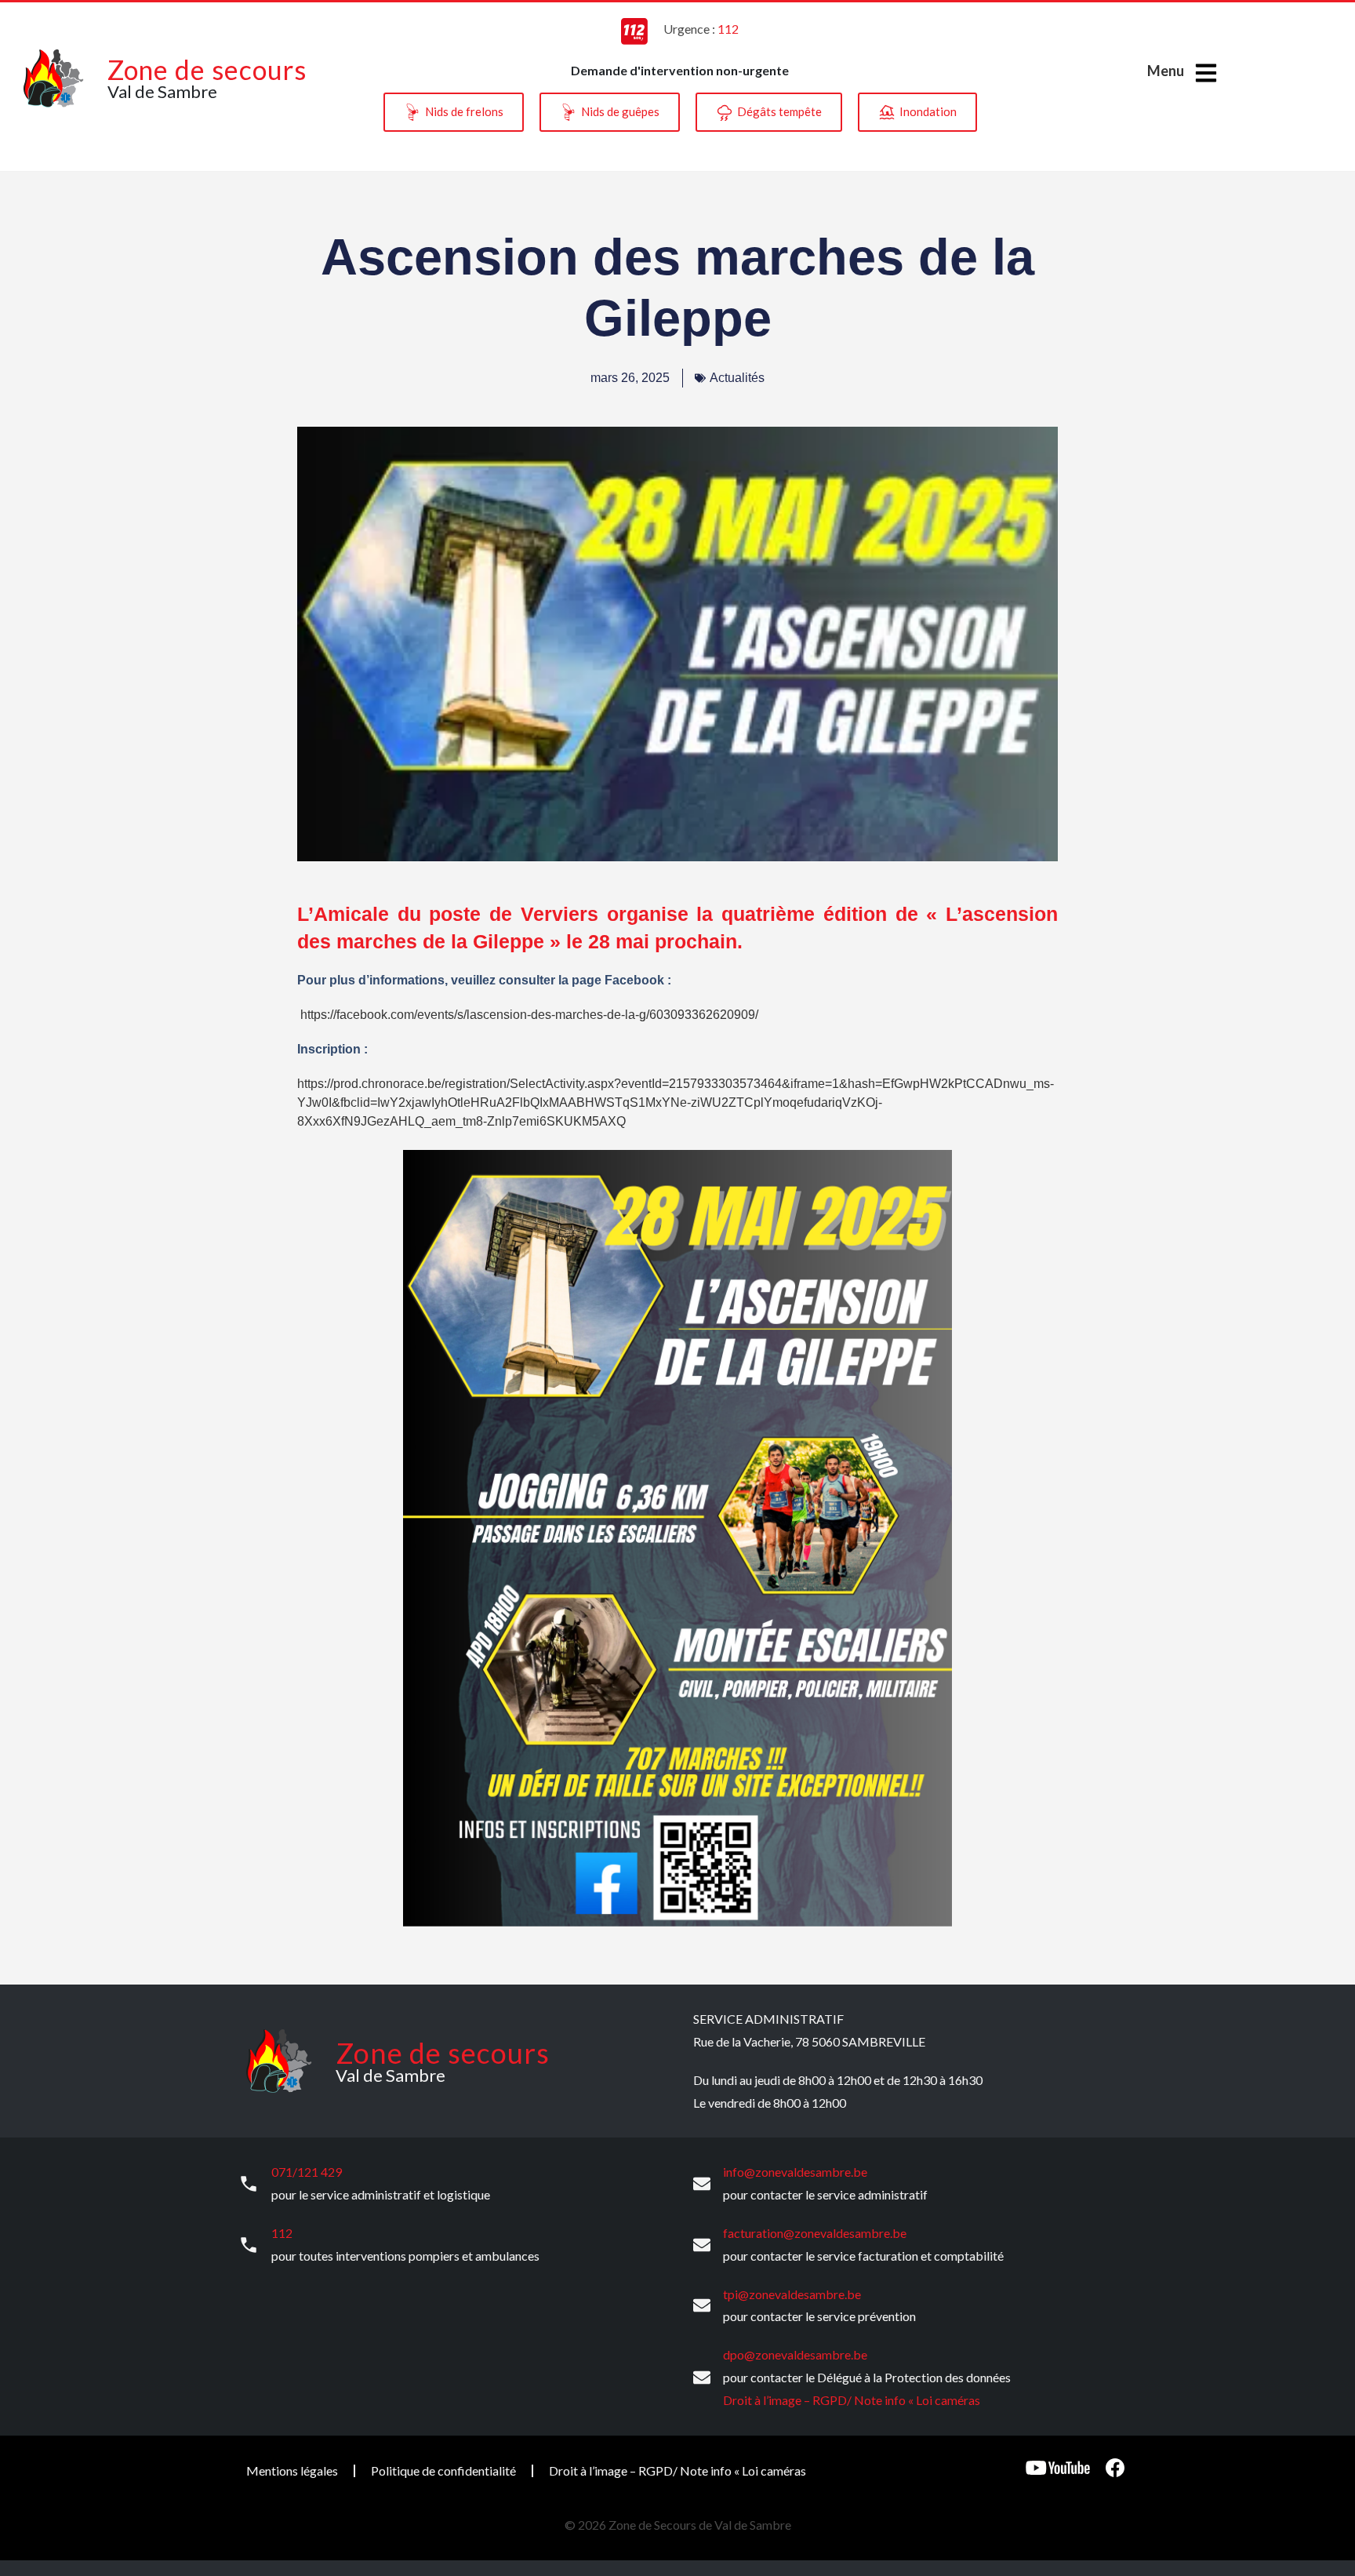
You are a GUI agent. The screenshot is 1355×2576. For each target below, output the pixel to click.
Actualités (737, 378)
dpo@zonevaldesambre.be (795, 2354)
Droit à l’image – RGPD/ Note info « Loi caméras (852, 2400)
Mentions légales (292, 2470)
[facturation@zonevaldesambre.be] (702, 2245)
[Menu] (1206, 73)
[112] (249, 2245)
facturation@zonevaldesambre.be (815, 2233)
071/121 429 (307, 2172)
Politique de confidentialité (443, 2470)
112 (282, 2233)
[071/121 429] (249, 2184)
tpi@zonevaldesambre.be (792, 2294)
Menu (1166, 71)
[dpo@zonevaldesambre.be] (702, 2378)
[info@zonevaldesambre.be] (702, 2184)
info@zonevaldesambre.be (795, 2172)
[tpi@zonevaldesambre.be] (702, 2305)
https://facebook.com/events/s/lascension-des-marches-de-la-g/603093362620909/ (529, 1015)
